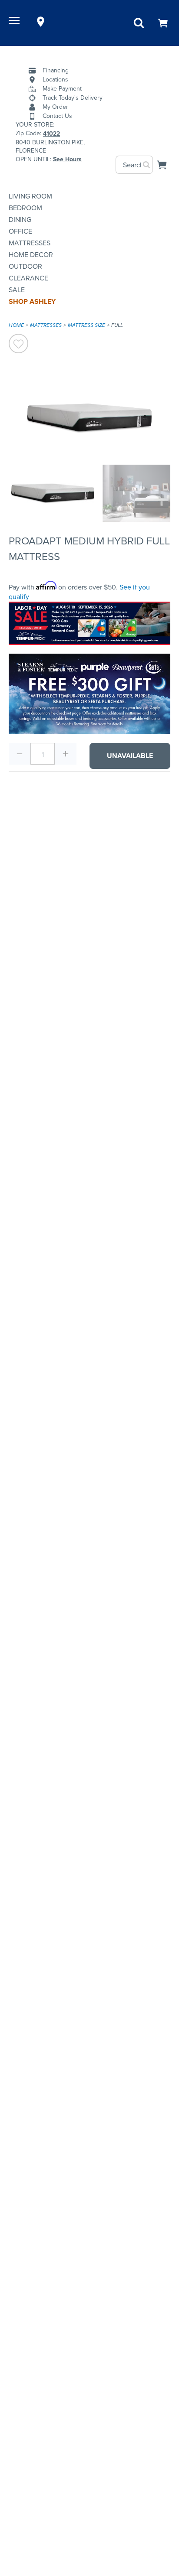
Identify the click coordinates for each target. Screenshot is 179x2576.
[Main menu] (15, 22)
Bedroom (25, 208)
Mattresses (30, 243)
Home (16, 325)
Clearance (28, 278)
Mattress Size (86, 325)
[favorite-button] (18, 345)
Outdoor (25, 266)
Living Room (30, 196)
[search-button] (147, 165)
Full (117, 325)
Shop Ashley (32, 301)
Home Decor (31, 255)
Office (20, 231)
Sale (17, 290)
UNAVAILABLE (130, 756)
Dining (20, 220)
